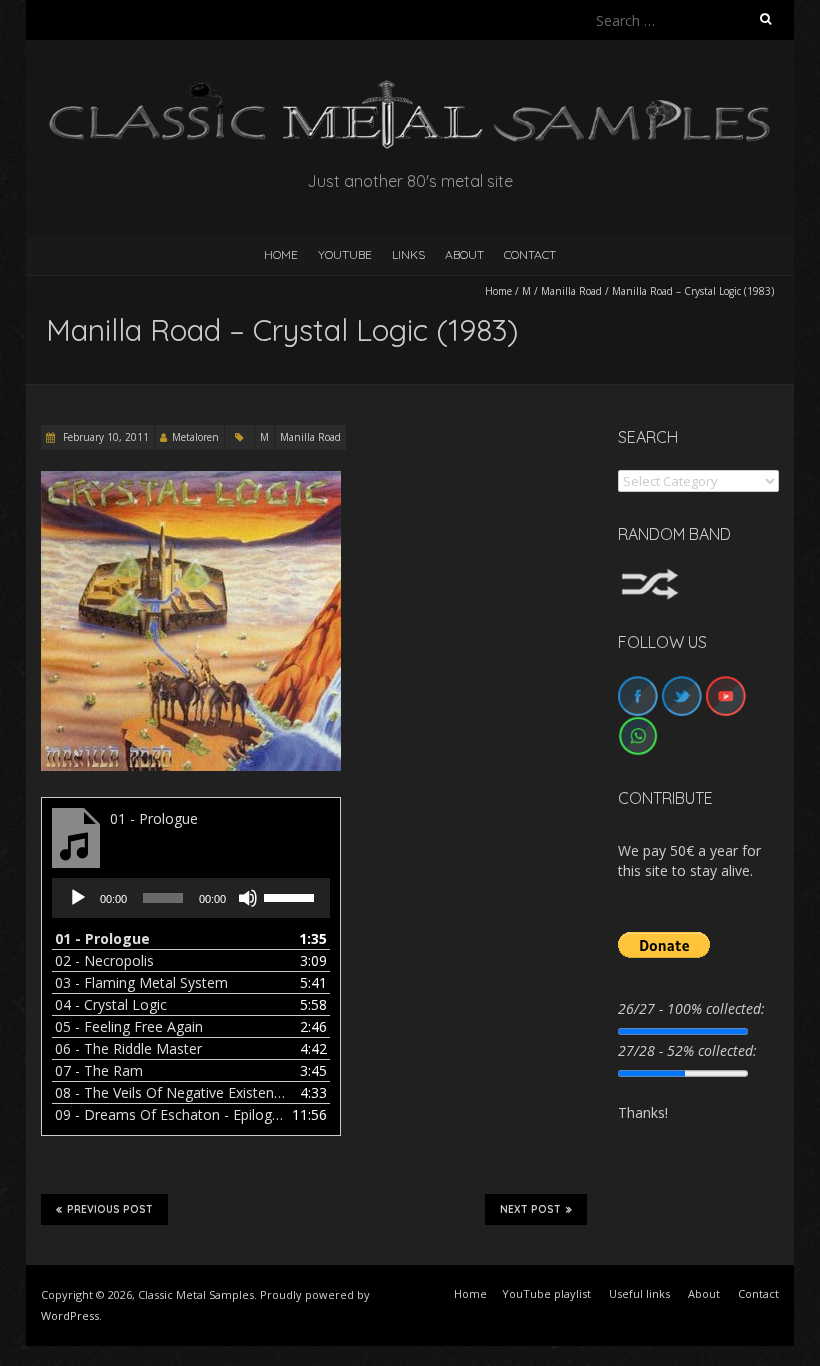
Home (498, 291)
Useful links (639, 1293)
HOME (281, 254)
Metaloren (195, 437)
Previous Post (110, 1209)
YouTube (345, 254)
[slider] (292, 896)
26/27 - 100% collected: (691, 1008)
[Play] (78, 898)
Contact (530, 254)
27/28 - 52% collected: (687, 1050)
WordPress (70, 1315)
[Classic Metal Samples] (410, 89)
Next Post (530, 1209)
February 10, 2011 (104, 437)
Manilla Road (571, 291)
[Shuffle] (650, 577)
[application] (191, 898)
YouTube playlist (546, 1293)
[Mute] (248, 898)
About (464, 254)
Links (408, 254)
